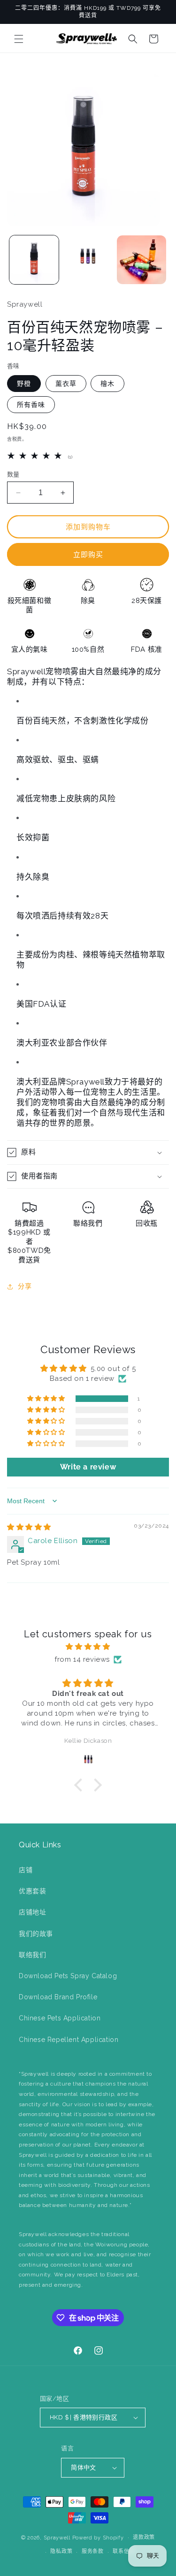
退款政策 (144, 2537)
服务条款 (93, 2551)
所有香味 (31, 405)
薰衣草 (66, 384)
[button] (19, 39)
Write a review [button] (88, 1467)
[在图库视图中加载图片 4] (142, 260)
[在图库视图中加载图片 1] (34, 260)
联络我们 (32, 1955)
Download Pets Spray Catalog (68, 1976)
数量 (13, 474)
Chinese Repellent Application (69, 2040)
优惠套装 (32, 1891)
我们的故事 (36, 1934)
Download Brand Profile (58, 1997)
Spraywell (57, 2537)
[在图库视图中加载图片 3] (88, 260)
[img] (29, 1527)
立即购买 (88, 555)
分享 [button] (25, 1286)
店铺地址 (32, 1912)
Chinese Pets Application (60, 2018)
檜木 (107, 384)
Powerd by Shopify (98, 2537)
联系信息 (124, 2551)
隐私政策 (61, 2551)
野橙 (24, 384)
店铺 (26, 1870)
